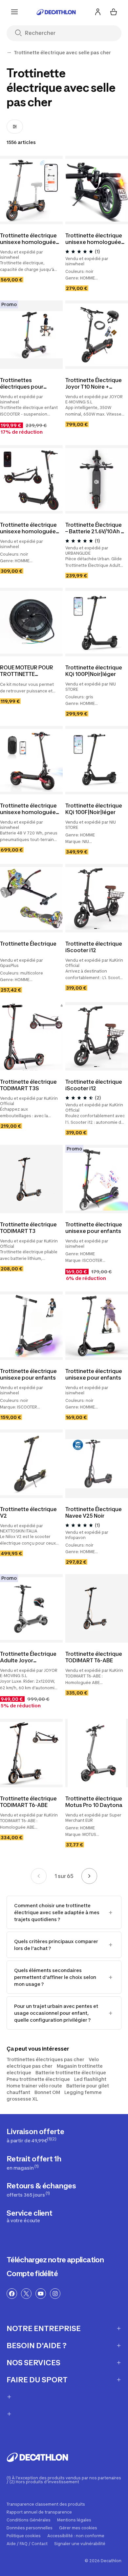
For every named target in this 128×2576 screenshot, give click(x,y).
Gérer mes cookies (78, 2528)
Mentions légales (74, 2520)
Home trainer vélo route (34, 2086)
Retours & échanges (41, 2190)
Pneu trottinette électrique (38, 2079)
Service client (30, 2216)
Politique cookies (24, 2536)
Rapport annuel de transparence (39, 2512)
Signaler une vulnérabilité (80, 2544)
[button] (96, 928)
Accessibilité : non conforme (76, 2536)
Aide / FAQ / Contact (27, 2544)
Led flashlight (90, 2079)
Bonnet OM (47, 2092)
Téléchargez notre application (55, 2260)
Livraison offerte (35, 2135)
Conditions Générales (29, 2520)
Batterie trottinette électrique (71, 2072)
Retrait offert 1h (34, 2163)
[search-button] (21, 33)
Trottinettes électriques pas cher (45, 2059)
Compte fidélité (32, 2274)
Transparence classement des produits (46, 2504)
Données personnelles (30, 2528)
